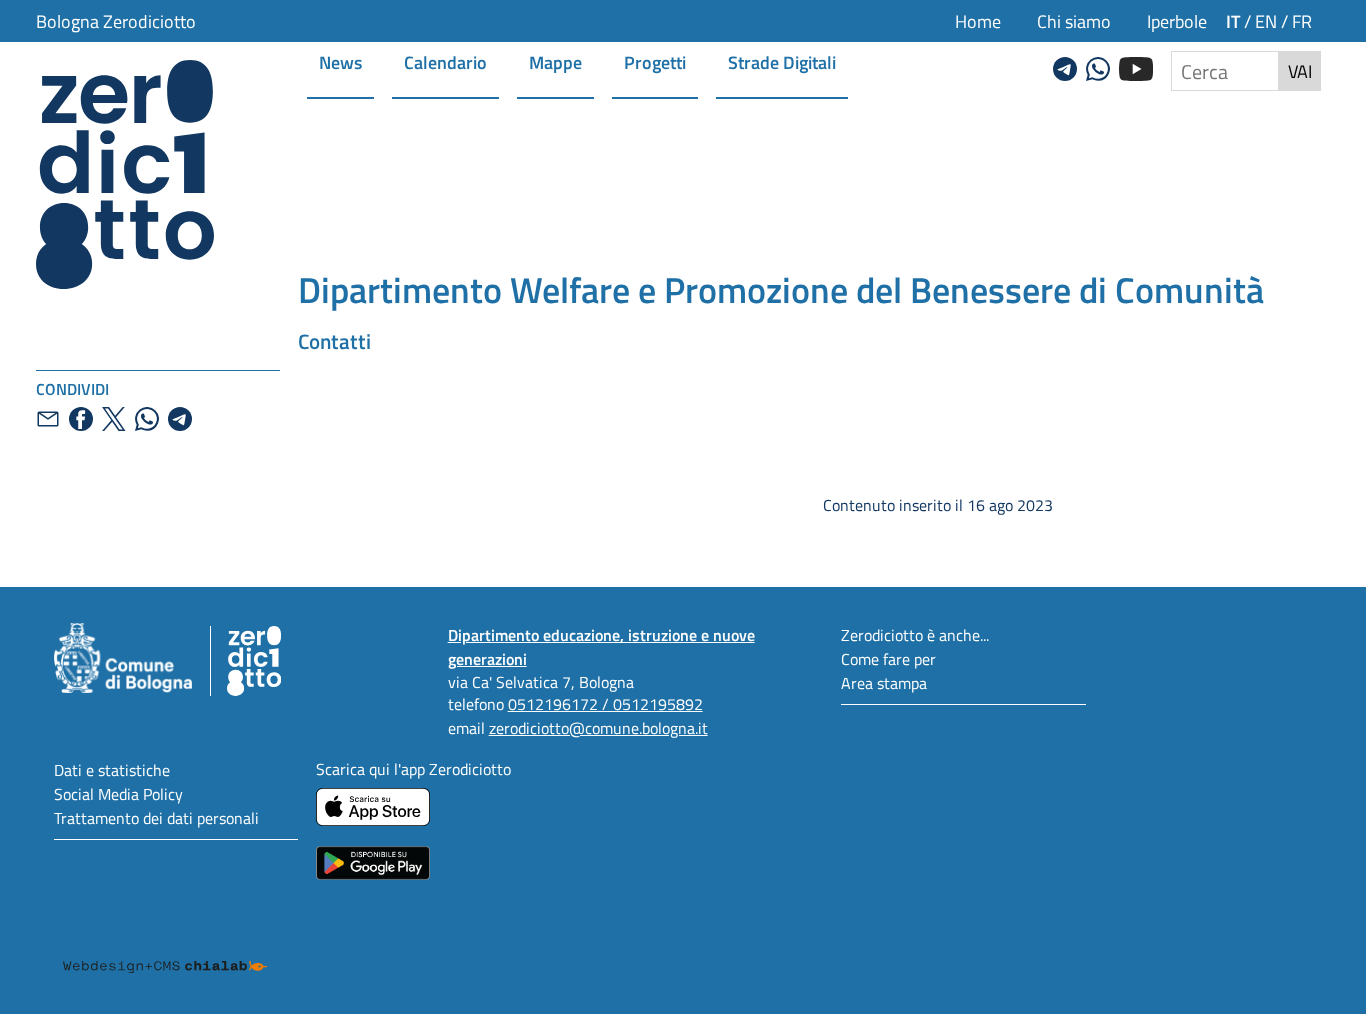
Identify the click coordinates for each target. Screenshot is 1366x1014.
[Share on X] (114, 419)
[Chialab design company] (165, 948)
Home (978, 21)
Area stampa (884, 682)
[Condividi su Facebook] (81, 419)
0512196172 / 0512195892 (605, 703)
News (340, 61)
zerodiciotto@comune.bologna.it (598, 727)
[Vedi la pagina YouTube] (1136, 66)
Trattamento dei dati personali (156, 817)
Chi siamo (1074, 21)
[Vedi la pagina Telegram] (1065, 66)
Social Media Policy (118, 793)
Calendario (445, 61)
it (1233, 20)
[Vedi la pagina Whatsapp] (1098, 66)
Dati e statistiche (112, 769)
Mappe (555, 61)
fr (1302, 21)
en (1266, 21)
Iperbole (1177, 21)
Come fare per (888, 658)
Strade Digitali (782, 61)
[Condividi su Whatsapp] (147, 419)
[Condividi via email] (48, 419)
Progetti (655, 61)
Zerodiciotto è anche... (915, 634)
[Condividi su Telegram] (180, 419)
